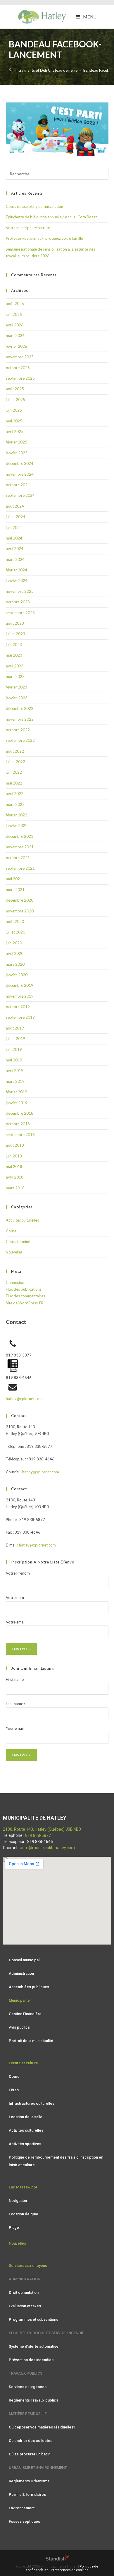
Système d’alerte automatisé (34, 2346)
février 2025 (17, 442)
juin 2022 (14, 772)
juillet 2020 (15, 932)
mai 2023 (14, 655)
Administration (21, 1973)
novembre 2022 (20, 719)
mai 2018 (14, 1167)
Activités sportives (25, 2144)
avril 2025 (15, 431)
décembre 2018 (20, 1113)
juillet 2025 (15, 400)
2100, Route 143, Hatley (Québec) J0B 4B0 (42, 1829)
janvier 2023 (17, 698)
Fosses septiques (24, 2521)
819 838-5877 (38, 1835)
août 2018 (15, 1145)
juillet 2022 (15, 762)
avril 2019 (15, 1071)
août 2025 (15, 389)
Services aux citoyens (28, 2266)
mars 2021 (15, 890)
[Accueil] (11, 70)
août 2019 (15, 1028)
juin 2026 (14, 314)
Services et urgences (28, 2387)
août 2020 (15, 922)
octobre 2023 (18, 602)
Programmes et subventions (33, 2319)
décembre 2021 (20, 836)
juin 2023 (14, 645)
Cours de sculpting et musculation (34, 206)
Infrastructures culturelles (32, 2103)
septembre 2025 (20, 378)
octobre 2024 (18, 485)
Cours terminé (18, 1241)
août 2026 (15, 304)
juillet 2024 (15, 517)
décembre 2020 (20, 900)
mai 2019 (14, 1060)
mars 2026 (15, 335)
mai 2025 (14, 421)
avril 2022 (15, 794)
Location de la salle (26, 2117)
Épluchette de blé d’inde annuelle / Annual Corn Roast (51, 217)
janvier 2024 (17, 580)
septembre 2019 (20, 1017)
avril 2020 (15, 953)
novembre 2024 (20, 474)
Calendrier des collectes (31, 2441)
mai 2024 (14, 538)
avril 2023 (15, 666)
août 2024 (15, 506)
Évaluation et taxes (25, 2306)
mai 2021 (14, 879)
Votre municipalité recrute (28, 228)
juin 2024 (14, 527)
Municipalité (19, 2000)
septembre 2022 (20, 740)
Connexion (15, 1282)
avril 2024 (15, 549)
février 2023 (17, 687)
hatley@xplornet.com (24, 1399)
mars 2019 (15, 1081)
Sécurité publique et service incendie (46, 2333)
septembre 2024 (20, 495)
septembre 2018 (20, 1135)
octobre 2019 (18, 1007)
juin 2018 (14, 1156)
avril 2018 (15, 1177)
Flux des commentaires (25, 1296)
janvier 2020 (17, 975)
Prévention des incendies (31, 2360)
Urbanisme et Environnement (38, 2468)
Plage (14, 2228)
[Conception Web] (57, 2559)
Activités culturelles (22, 1220)
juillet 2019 (15, 1039)
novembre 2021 (20, 847)
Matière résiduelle (28, 2414)
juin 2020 (14, 943)
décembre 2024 (20, 463)
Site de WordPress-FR (25, 1303)
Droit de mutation (24, 2292)
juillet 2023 (15, 634)
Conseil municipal (24, 1960)
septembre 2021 (20, 868)
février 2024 (17, 570)
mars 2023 (15, 676)
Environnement (22, 2508)
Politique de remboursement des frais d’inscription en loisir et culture (56, 2161)
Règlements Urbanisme (29, 2481)
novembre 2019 (20, 996)
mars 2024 (15, 559)
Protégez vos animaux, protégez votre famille (44, 238)
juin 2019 (14, 1049)
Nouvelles (14, 1252)
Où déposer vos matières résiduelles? (42, 2427)
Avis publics (19, 2027)
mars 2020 (15, 964)
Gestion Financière (25, 2014)
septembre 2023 (20, 613)
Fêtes (14, 2090)
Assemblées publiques (29, 1987)
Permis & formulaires (27, 2494)
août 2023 (15, 623)
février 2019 (17, 1092)
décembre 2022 (20, 708)
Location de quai (23, 2214)
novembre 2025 (20, 357)
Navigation (18, 2201)
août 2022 (15, 751)
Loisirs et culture (23, 2063)
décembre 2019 (20, 985)
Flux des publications (24, 1289)
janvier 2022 (17, 825)
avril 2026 (15, 325)
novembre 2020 (20, 911)
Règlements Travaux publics (33, 2400)
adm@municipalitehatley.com (47, 1848)
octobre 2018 (18, 1124)
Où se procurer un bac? (29, 2454)
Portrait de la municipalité (31, 2041)
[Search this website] (57, 173)
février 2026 (17, 346)
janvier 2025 (17, 453)
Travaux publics (26, 2373)
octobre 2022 (18, 730)
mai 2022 (14, 783)
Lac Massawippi (23, 2187)
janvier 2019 (17, 1103)
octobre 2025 (18, 368)
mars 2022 (15, 804)
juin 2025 (14, 410)
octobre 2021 (18, 858)
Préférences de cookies (70, 2570)
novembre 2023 (20, 591)
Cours (11, 1231)
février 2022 (17, 815)
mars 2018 (15, 1188)
